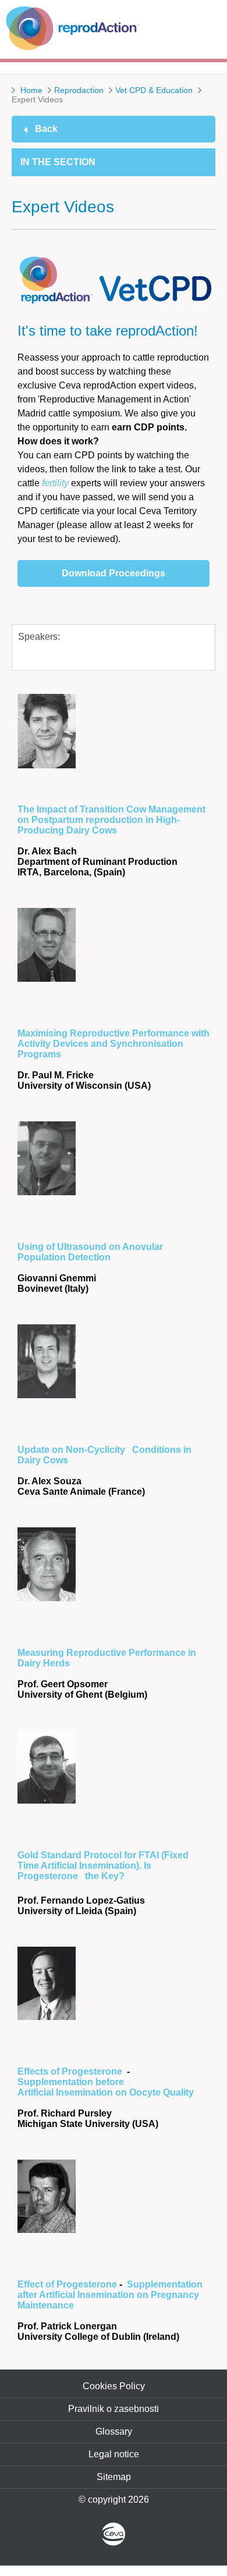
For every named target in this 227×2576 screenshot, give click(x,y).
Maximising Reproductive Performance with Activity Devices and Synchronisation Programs (114, 1044)
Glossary (114, 2431)
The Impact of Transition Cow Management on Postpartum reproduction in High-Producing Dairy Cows (111, 820)
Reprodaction (79, 90)
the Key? (105, 1876)
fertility (55, 483)
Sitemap (114, 2477)
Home (31, 90)
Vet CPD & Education (154, 90)
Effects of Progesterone (72, 2071)
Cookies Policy (114, 2386)
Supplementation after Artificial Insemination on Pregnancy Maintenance (110, 2295)
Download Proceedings (114, 573)
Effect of (37, 2284)
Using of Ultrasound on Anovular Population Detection (90, 1252)
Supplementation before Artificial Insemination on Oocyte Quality (106, 2087)
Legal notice (114, 2454)
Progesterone (88, 2284)
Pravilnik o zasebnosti (114, 2409)
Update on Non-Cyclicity (72, 1450)
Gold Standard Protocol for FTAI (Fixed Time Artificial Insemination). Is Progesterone (103, 1866)
